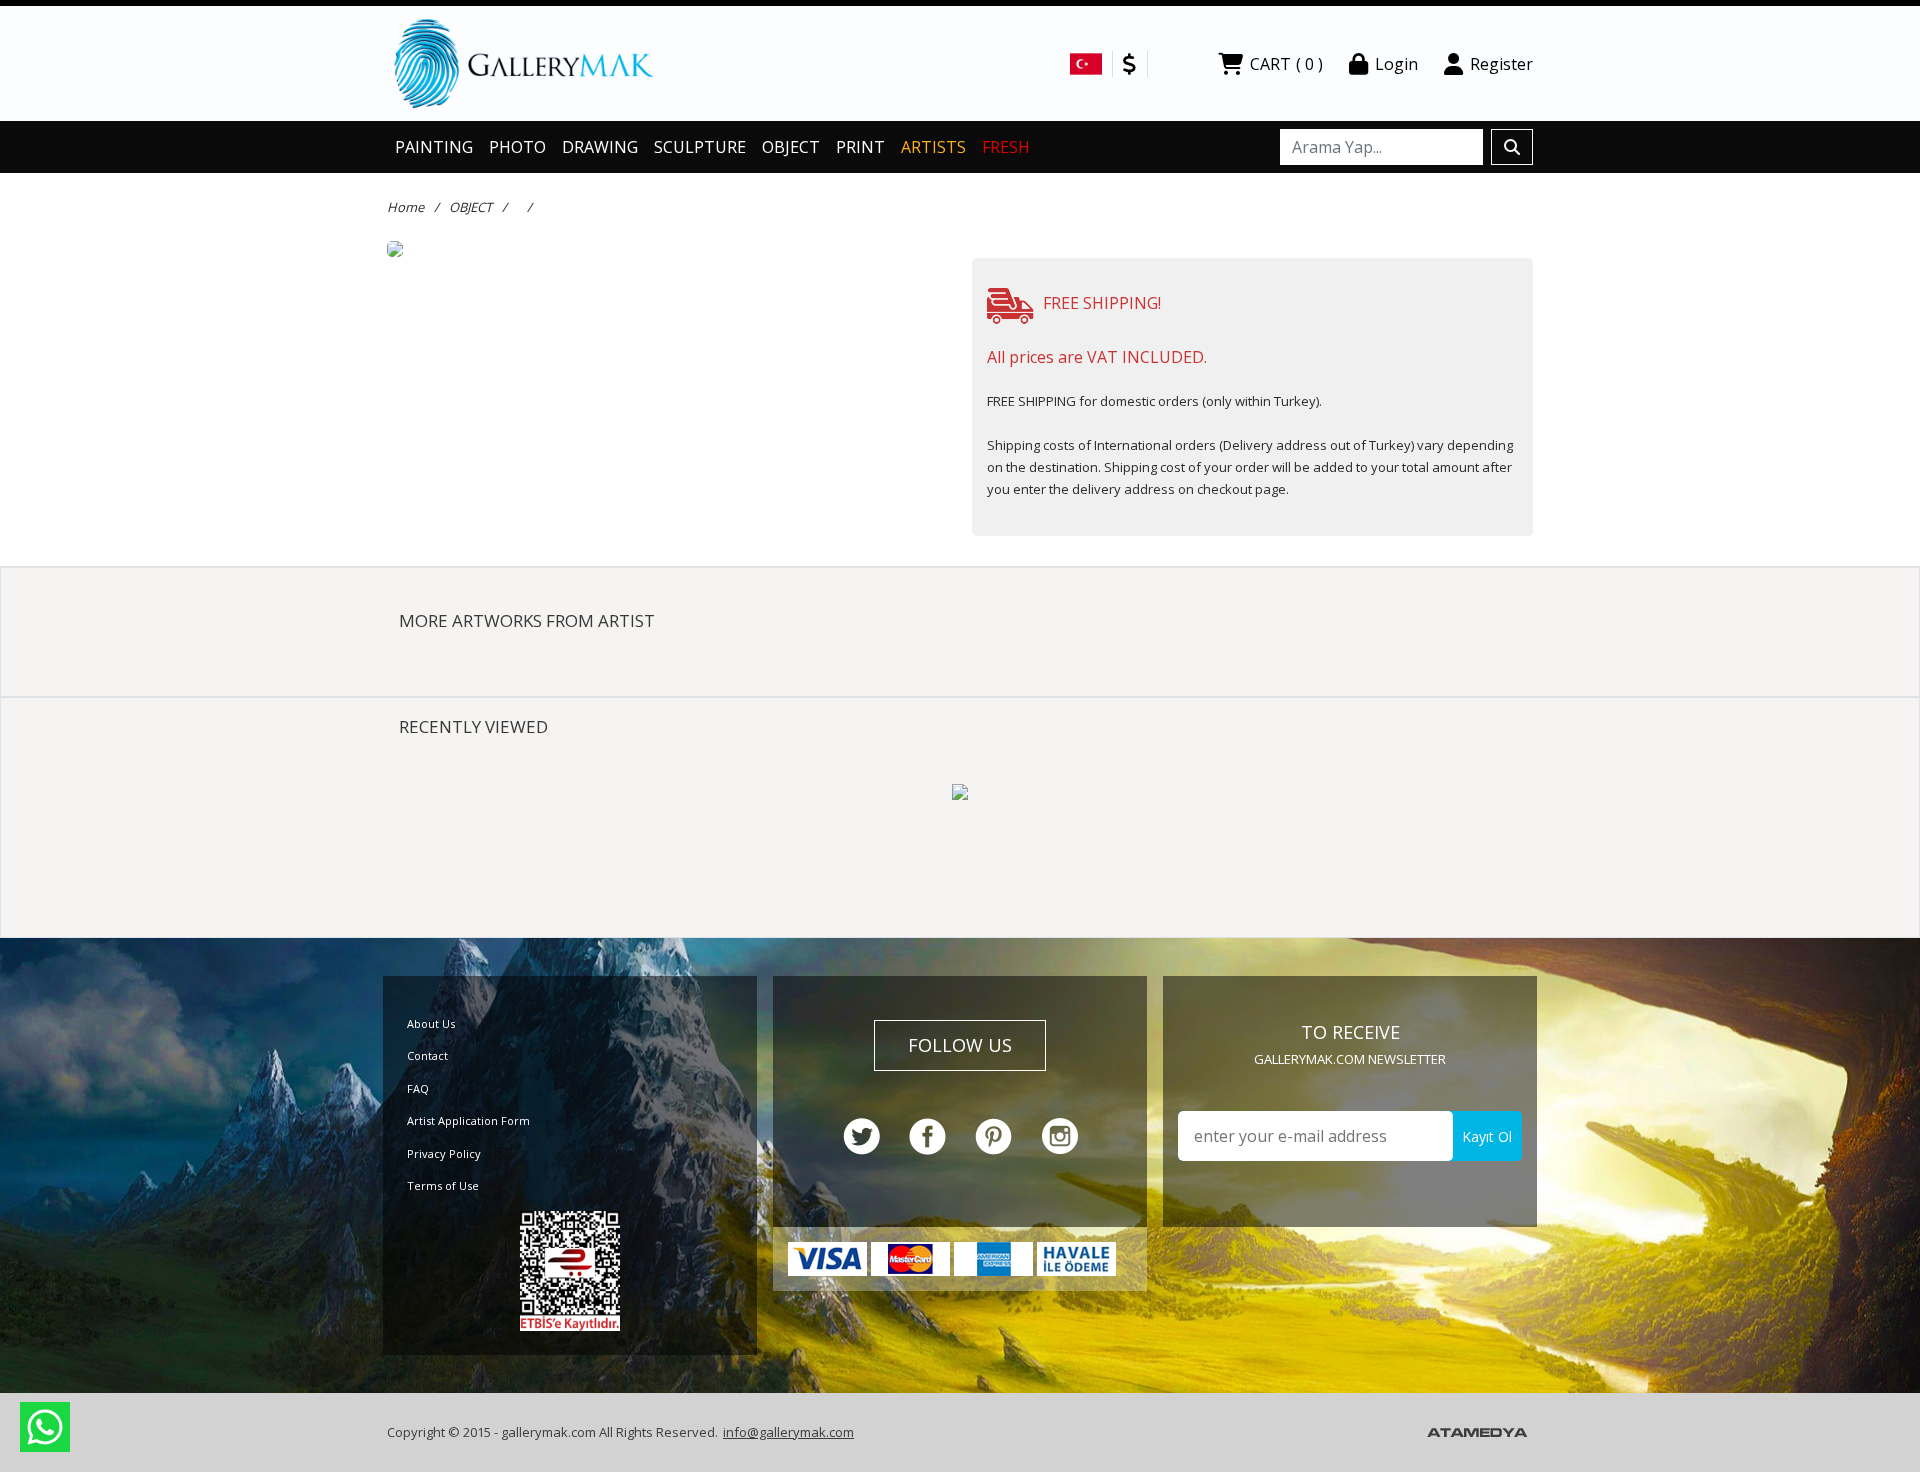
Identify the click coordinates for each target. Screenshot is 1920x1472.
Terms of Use (443, 1185)
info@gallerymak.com (788, 1432)
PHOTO (517, 147)
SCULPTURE (700, 147)
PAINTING (434, 147)
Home (405, 207)
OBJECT (791, 147)
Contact (427, 1055)
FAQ (418, 1088)
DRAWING (600, 147)
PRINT (860, 147)
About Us (431, 1023)
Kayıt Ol (1487, 1136)
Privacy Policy (444, 1153)
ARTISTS (933, 147)
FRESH (1006, 147)
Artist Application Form (468, 1120)
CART (1286, 64)
